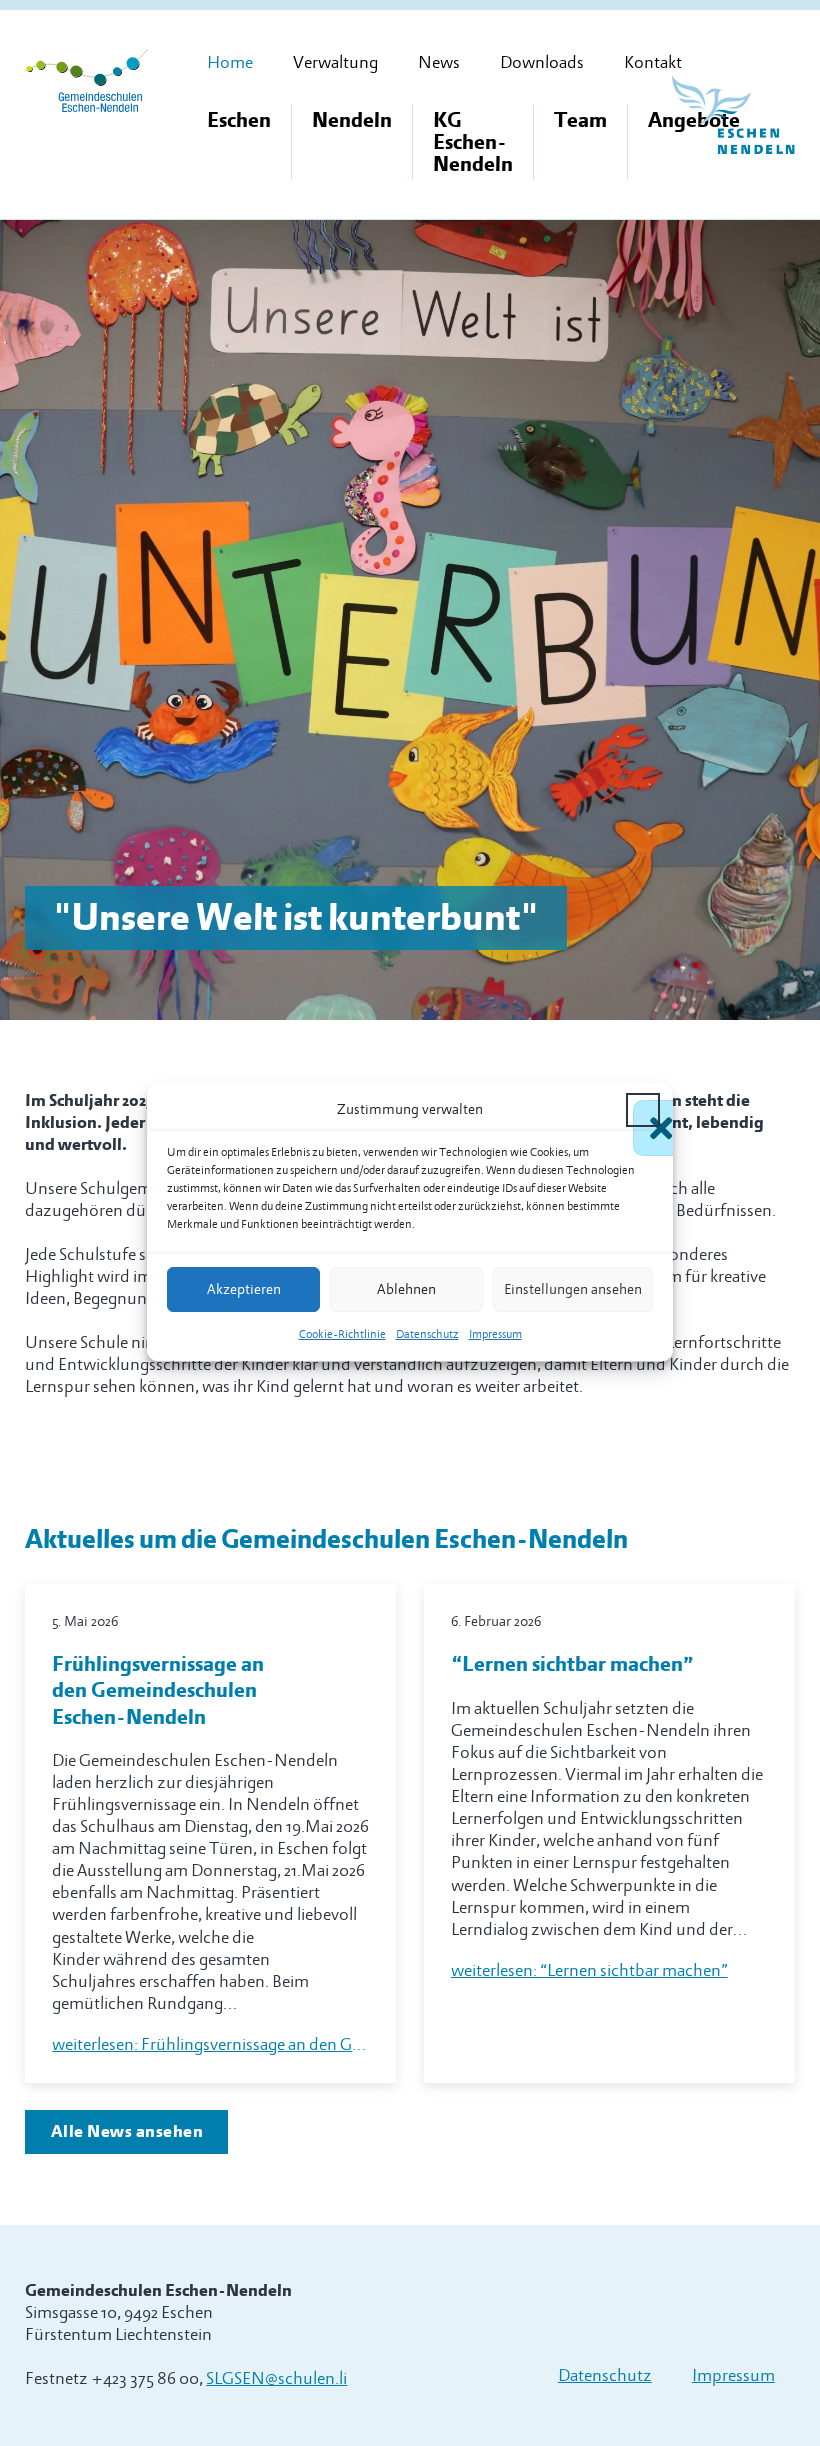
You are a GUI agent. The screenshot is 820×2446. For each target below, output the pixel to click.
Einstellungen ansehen (573, 1289)
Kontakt (653, 62)
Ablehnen (406, 1289)
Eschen (239, 120)
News (439, 62)
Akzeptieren (244, 1289)
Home (230, 62)
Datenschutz (427, 1335)
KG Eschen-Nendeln (473, 142)
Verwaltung (335, 62)
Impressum (495, 1335)
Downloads (542, 62)
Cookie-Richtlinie (342, 1335)
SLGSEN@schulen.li (276, 2378)
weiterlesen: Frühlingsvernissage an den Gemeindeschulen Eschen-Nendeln (210, 2044)
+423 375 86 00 (145, 2378)
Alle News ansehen (127, 2131)
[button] (643, 1110)
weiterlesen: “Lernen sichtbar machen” (589, 1970)
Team (580, 120)
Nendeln (352, 120)
